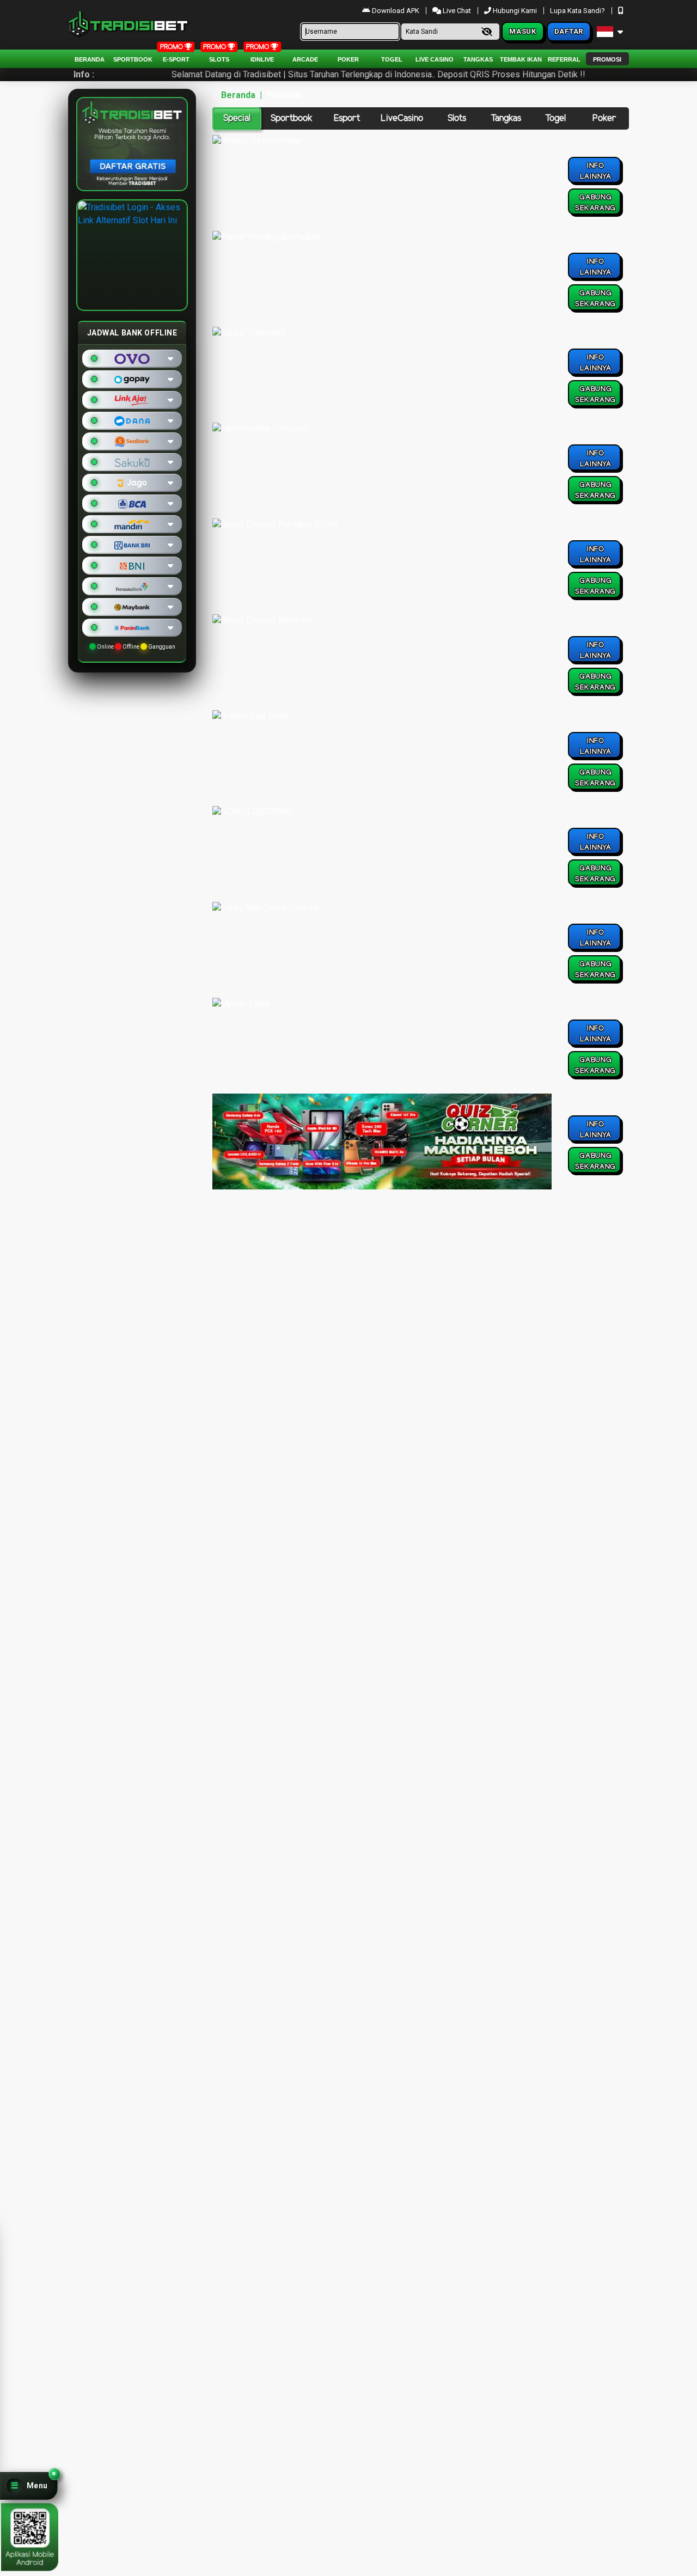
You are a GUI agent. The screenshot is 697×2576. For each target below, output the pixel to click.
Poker (348, 59)
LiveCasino (402, 118)
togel (392, 59)
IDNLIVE (262, 59)
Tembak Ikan (521, 59)
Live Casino (435, 59)
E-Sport (176, 59)
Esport (347, 118)
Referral (564, 59)
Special (237, 118)
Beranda (90, 59)
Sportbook (133, 59)
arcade (305, 59)
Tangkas (478, 59)
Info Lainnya (596, 171)
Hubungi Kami (515, 11)
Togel (555, 118)
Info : (84, 74)
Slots (219, 59)
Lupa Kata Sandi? (578, 11)
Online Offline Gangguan (136, 647)
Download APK (396, 11)
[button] (29, 2486)
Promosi (607, 59)
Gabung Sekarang (595, 203)
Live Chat (456, 11)
